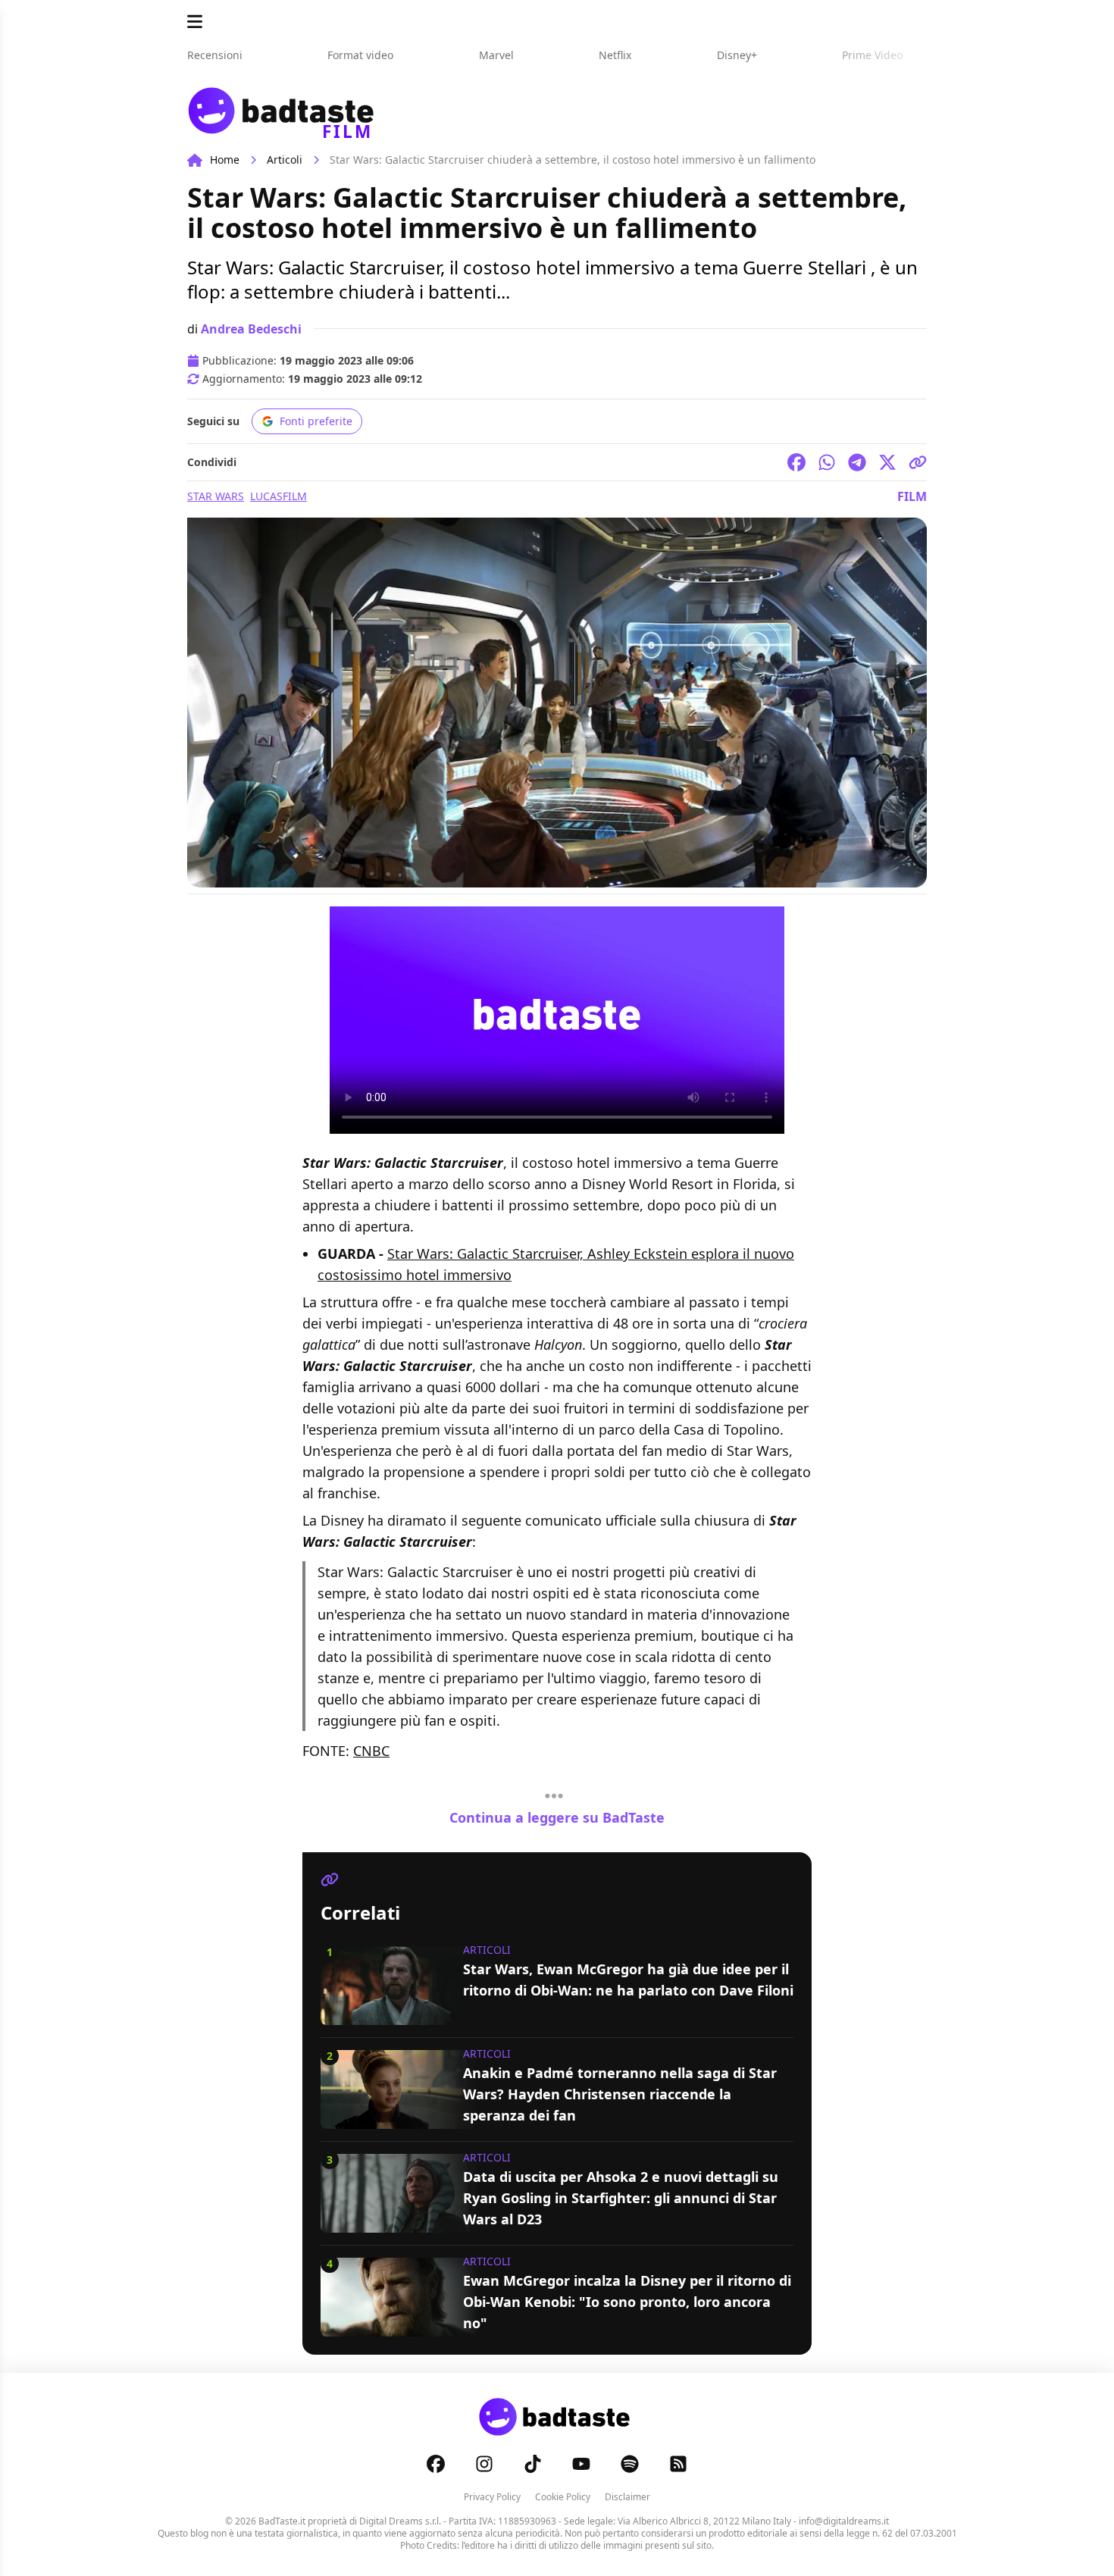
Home (225, 160)
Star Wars (216, 496)
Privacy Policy (492, 2497)
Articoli (285, 160)
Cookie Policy (563, 2497)
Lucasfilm (278, 496)
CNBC (371, 1751)
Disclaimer (627, 2497)
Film (912, 496)
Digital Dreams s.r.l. (400, 2521)
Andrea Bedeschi (251, 329)
